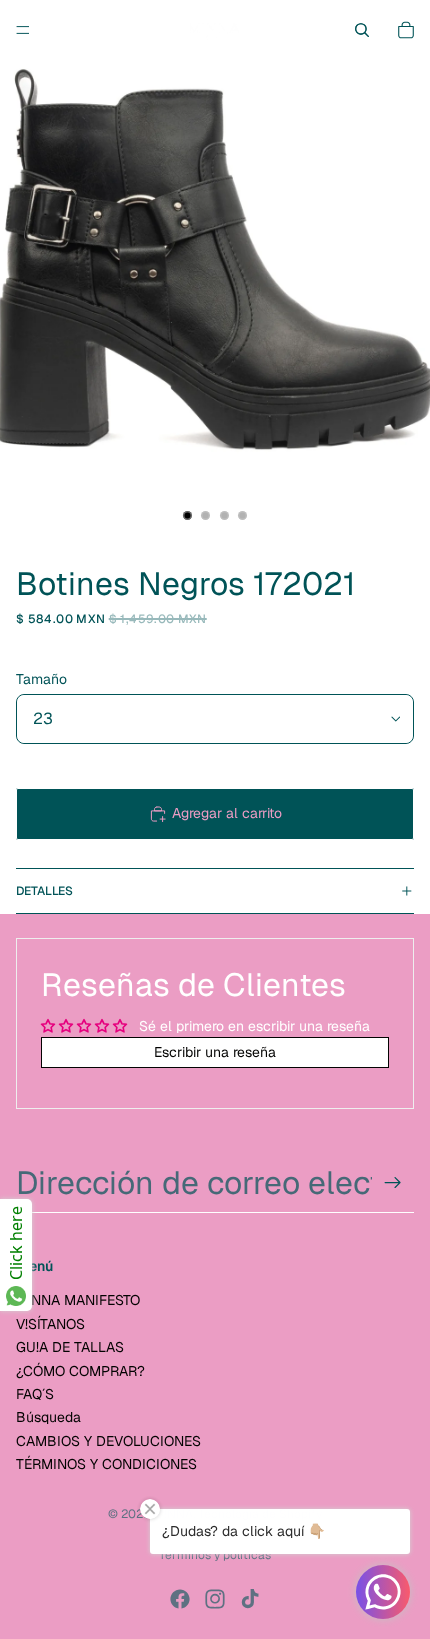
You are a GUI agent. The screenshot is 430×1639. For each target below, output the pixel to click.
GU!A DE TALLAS (70, 1347)
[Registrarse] (393, 1183)
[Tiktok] (250, 1599)
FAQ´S (35, 1394)
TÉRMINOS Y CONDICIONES (106, 1464)
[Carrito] (406, 30)
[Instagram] (215, 1599)
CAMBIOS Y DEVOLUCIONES (108, 1441)
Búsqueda (48, 1417)
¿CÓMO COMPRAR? (80, 1371)
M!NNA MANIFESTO (78, 1301)
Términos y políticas (215, 1555)
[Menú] (23, 30)
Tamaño (41, 679)
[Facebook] (180, 1599)
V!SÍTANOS (50, 1324)
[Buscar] (362, 30)
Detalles (44, 891)
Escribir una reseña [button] (215, 1052)
